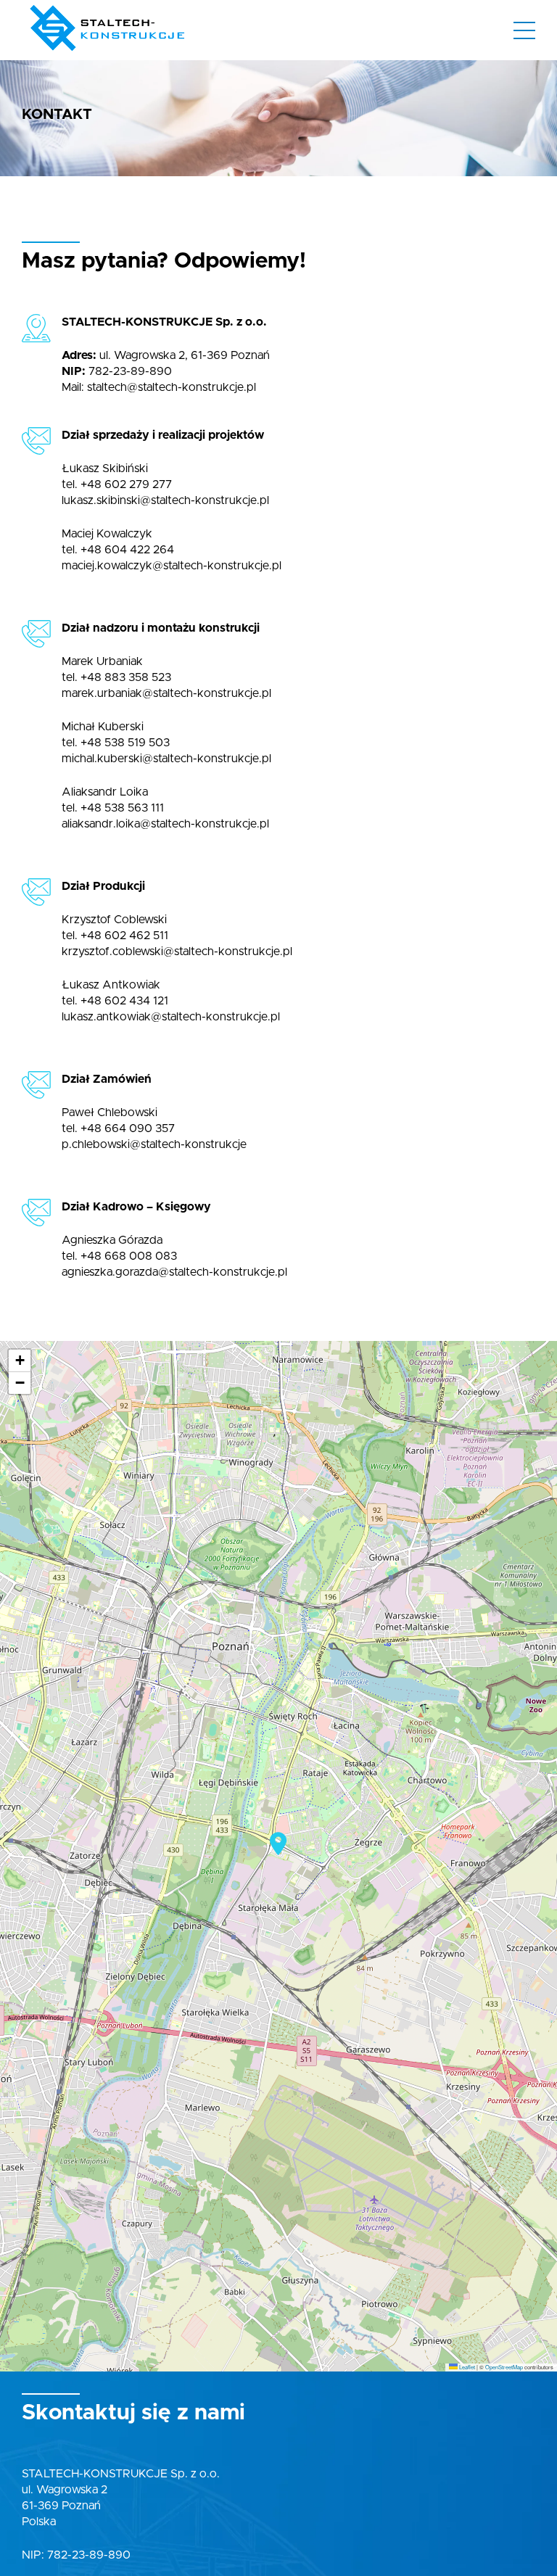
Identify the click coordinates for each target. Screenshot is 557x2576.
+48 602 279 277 (126, 484)
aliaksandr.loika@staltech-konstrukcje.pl (165, 824)
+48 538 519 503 (125, 743)
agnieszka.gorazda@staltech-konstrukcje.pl (174, 1272)
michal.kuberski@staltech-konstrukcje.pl (166, 759)
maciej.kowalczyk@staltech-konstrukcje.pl (172, 566)
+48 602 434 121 (124, 1001)
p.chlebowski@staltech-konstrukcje (154, 1144)
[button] (278, 1844)
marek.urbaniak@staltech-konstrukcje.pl (166, 693)
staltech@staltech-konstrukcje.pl (172, 387)
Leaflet (466, 2367)
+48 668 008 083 (129, 1256)
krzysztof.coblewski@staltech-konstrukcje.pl (177, 951)
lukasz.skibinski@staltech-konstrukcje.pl (165, 500)
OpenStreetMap (504, 2367)
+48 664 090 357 (128, 1128)
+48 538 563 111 (122, 808)
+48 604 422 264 (127, 550)
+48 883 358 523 (126, 677)
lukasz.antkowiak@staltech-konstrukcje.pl (171, 1017)
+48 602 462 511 (124, 936)
